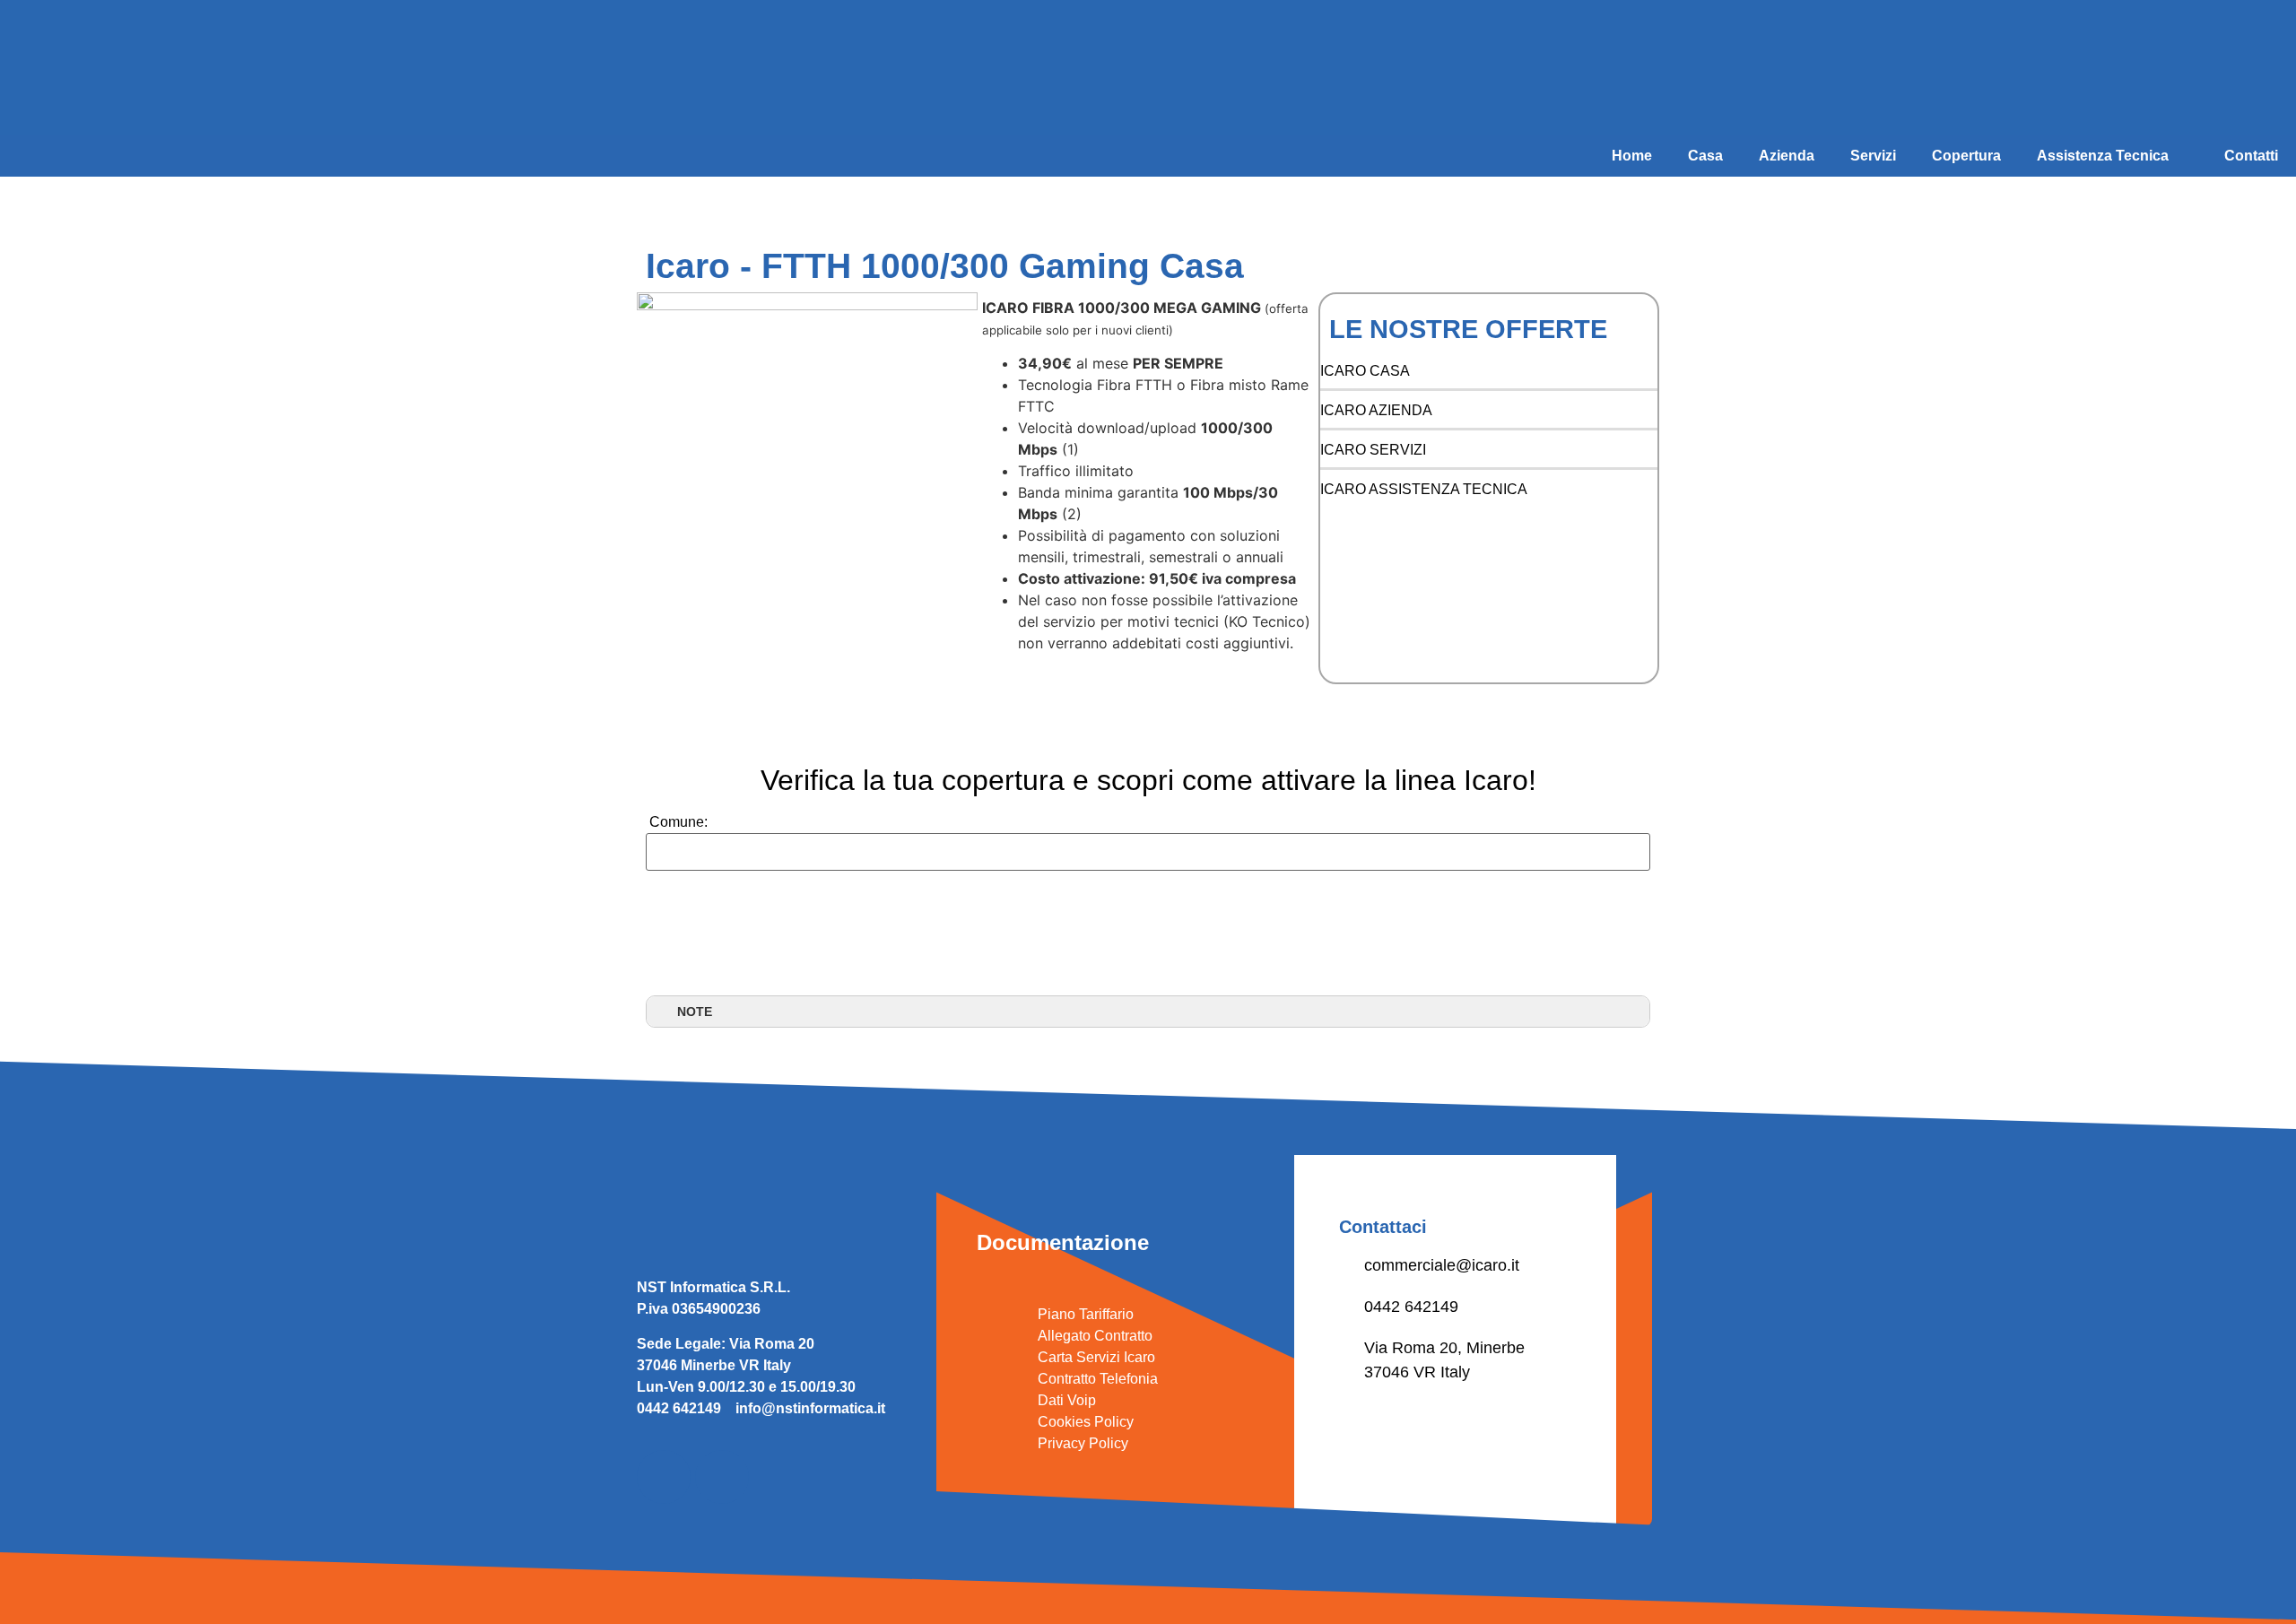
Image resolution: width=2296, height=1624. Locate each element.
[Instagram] (722, 1477)
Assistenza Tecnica (2103, 156)
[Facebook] (664, 1477)
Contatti (2251, 156)
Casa (1705, 156)
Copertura (1966, 156)
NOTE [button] (695, 1012)
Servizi (1873, 156)
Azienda (1787, 156)
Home (1632, 156)
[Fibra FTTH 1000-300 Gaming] (807, 488)
